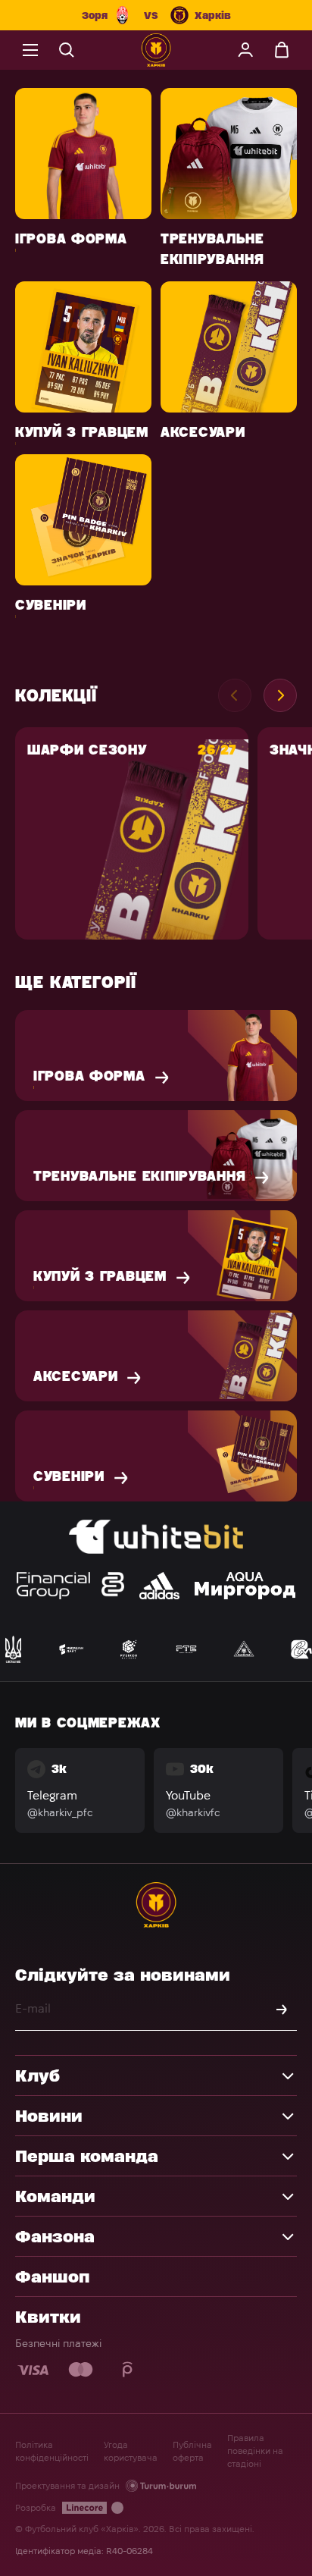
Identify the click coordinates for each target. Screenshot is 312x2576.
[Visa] (34, 2370)
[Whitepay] (128, 2370)
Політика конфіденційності (52, 2451)
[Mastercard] (81, 2370)
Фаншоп (52, 2276)
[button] (280, 695)
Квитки (48, 2317)
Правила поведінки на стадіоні (255, 2450)
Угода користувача (131, 2451)
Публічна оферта (192, 2451)
